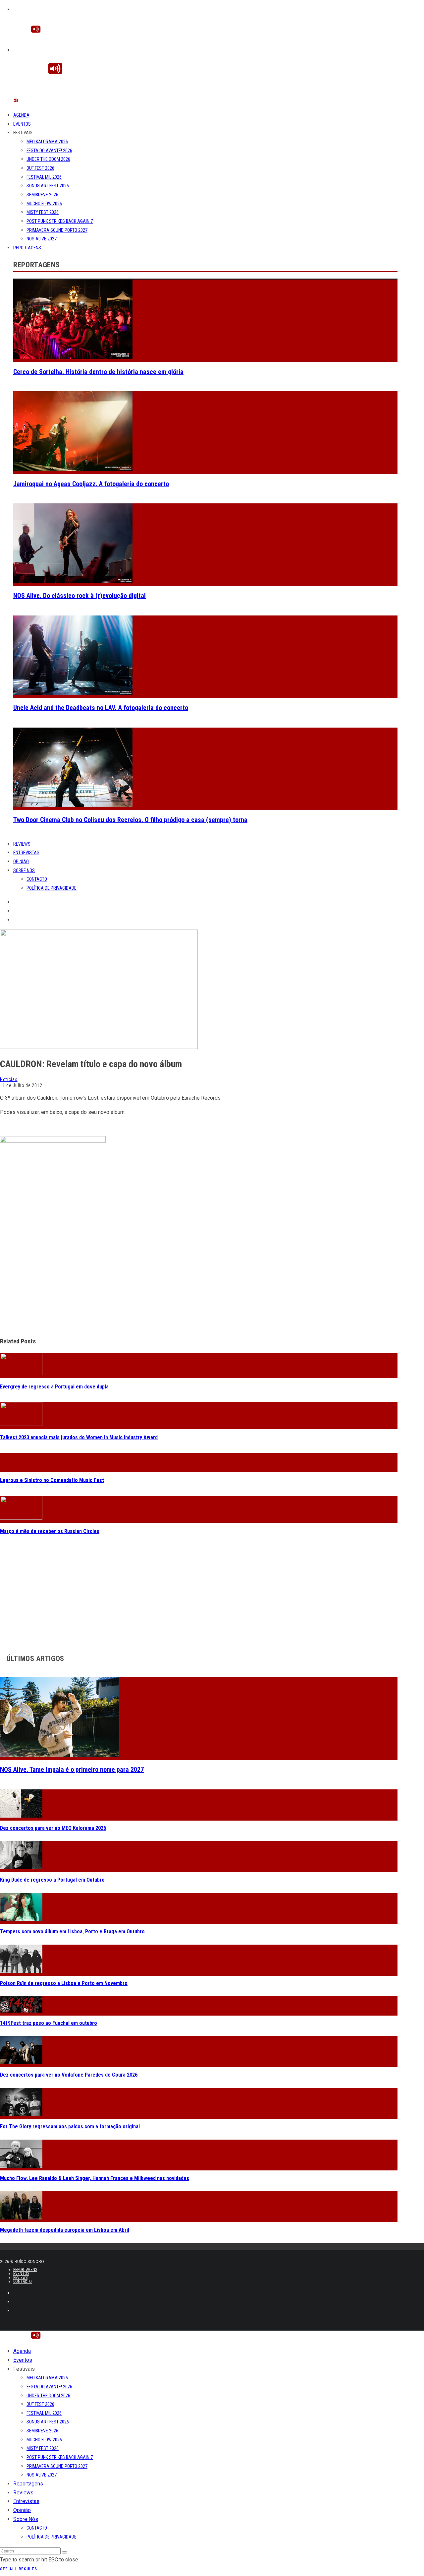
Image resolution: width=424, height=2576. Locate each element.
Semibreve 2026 (42, 195)
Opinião (21, 862)
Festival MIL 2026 (44, 177)
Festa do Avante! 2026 (49, 151)
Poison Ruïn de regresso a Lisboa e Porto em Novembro (64, 1983)
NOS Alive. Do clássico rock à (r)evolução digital (79, 596)
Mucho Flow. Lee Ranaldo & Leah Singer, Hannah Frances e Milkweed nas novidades (95, 2178)
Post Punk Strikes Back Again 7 (60, 221)
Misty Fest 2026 (43, 212)
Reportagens (27, 248)
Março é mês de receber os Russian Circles (50, 1531)
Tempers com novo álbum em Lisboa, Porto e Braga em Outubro (72, 1932)
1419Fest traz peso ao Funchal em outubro (49, 2023)
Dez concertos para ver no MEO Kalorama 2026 (53, 1828)
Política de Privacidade (52, 888)
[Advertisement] (199, 1284)
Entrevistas (26, 853)
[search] (65, 2552)
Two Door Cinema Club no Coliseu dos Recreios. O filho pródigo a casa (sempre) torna (130, 820)
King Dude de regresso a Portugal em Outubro (52, 1880)
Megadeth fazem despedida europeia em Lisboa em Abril (65, 2230)
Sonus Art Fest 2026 (48, 186)
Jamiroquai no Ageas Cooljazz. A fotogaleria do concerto (91, 484)
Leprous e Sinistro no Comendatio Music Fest (52, 1480)
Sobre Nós (24, 870)
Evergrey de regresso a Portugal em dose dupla (54, 1387)
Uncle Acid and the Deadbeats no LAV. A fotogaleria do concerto (101, 708)
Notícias (9, 1079)
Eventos (22, 124)
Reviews (22, 844)
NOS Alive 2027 (42, 239)
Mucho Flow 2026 (44, 204)
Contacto (37, 879)
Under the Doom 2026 (48, 159)
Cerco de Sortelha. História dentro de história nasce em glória (98, 372)
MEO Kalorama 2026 (47, 142)
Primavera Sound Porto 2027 (57, 230)
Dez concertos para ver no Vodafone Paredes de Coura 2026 (69, 2075)
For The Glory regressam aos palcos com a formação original (70, 2126)
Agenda (21, 115)
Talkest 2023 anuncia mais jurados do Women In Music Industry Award (79, 1437)
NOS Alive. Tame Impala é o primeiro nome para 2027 (72, 1770)
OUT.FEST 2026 (40, 168)
